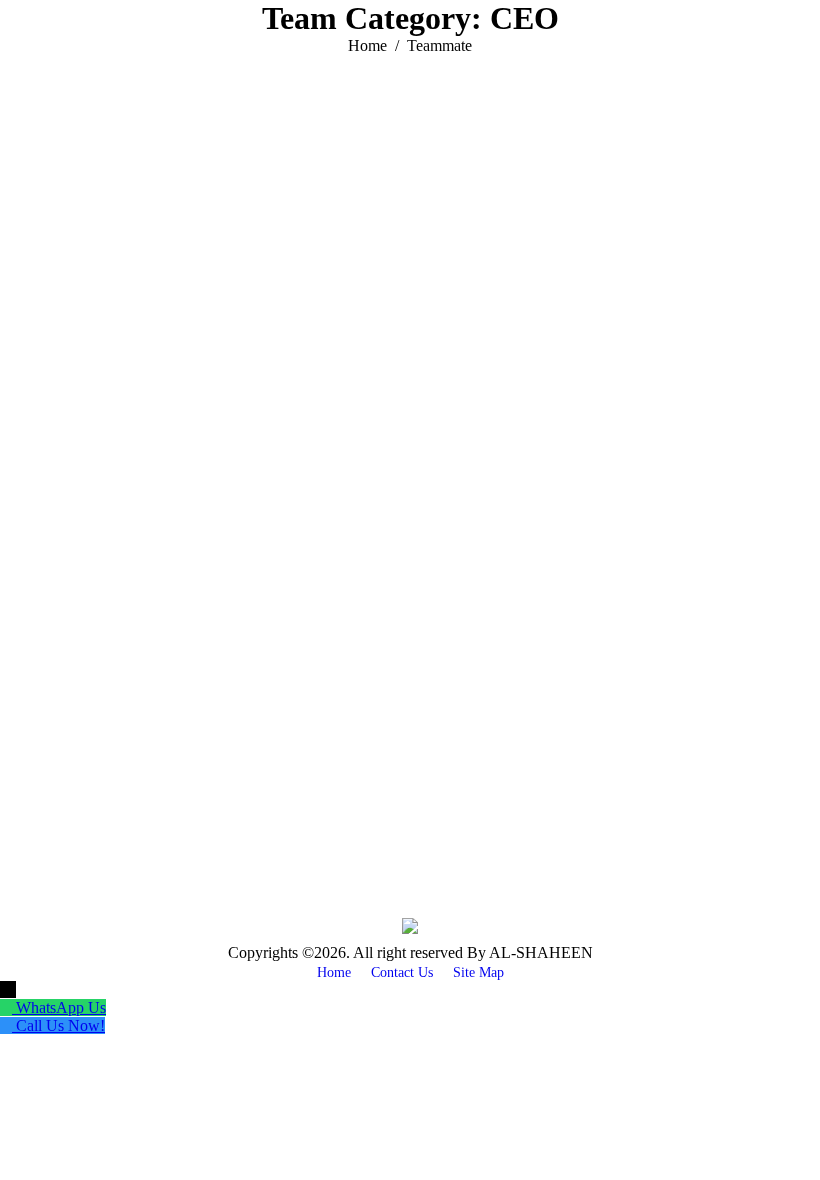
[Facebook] (60, 800)
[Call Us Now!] (8, 1025)
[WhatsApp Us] (8, 1007)
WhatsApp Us (61, 1007)
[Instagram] (150, 800)
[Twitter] (90, 800)
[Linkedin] (120, 800)
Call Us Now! (60, 1025)
